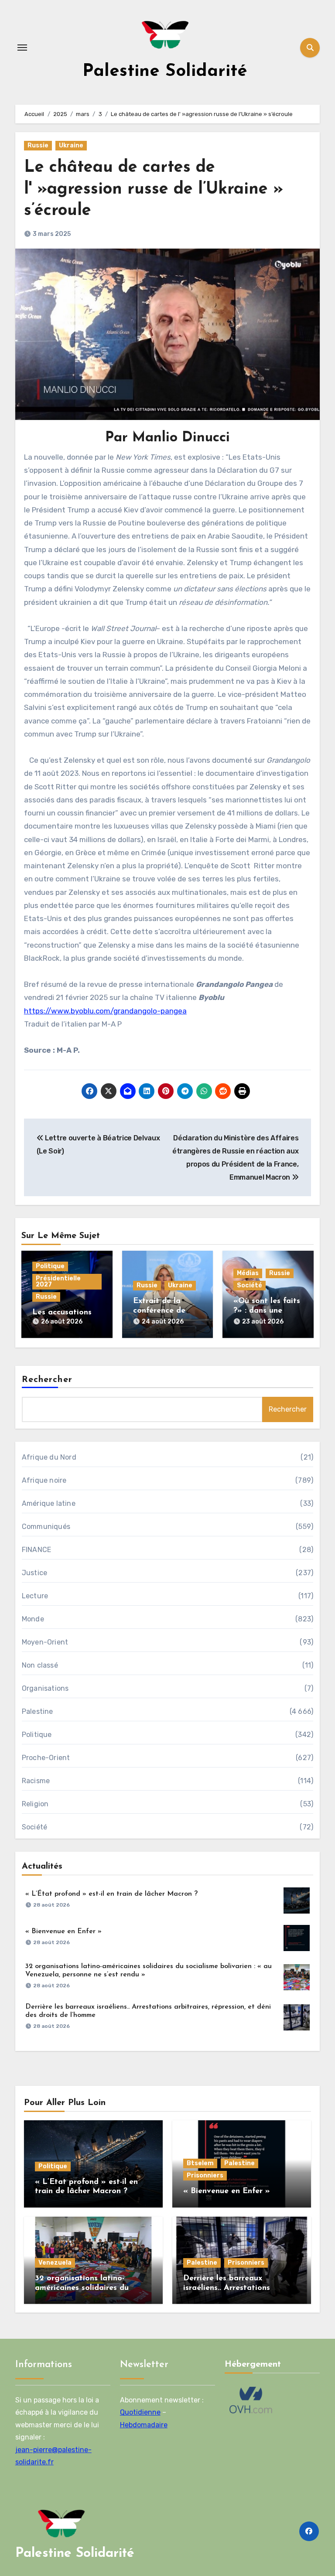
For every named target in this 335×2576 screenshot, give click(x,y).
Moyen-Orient (45, 1642)
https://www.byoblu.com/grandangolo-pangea (105, 1011)
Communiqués (46, 1527)
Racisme (36, 1781)
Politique (50, 1266)
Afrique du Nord (49, 1457)
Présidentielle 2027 (58, 1281)
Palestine (38, 1711)
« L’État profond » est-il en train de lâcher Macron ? (111, 1894)
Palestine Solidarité (165, 72)
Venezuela (55, 2263)
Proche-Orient (46, 1758)
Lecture (35, 1596)
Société (250, 1285)
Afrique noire (44, 1480)
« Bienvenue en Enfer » (63, 1931)
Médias (248, 1273)
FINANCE (36, 1550)
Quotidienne (140, 2413)
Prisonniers (205, 2175)
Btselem (200, 2163)
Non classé (40, 1665)
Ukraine (71, 145)
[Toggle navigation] (22, 48)
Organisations (45, 1688)
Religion (35, 1804)
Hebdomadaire (144, 2425)
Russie (38, 145)
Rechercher (47, 1380)
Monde (33, 1619)
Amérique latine (49, 1503)
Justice (34, 1573)
